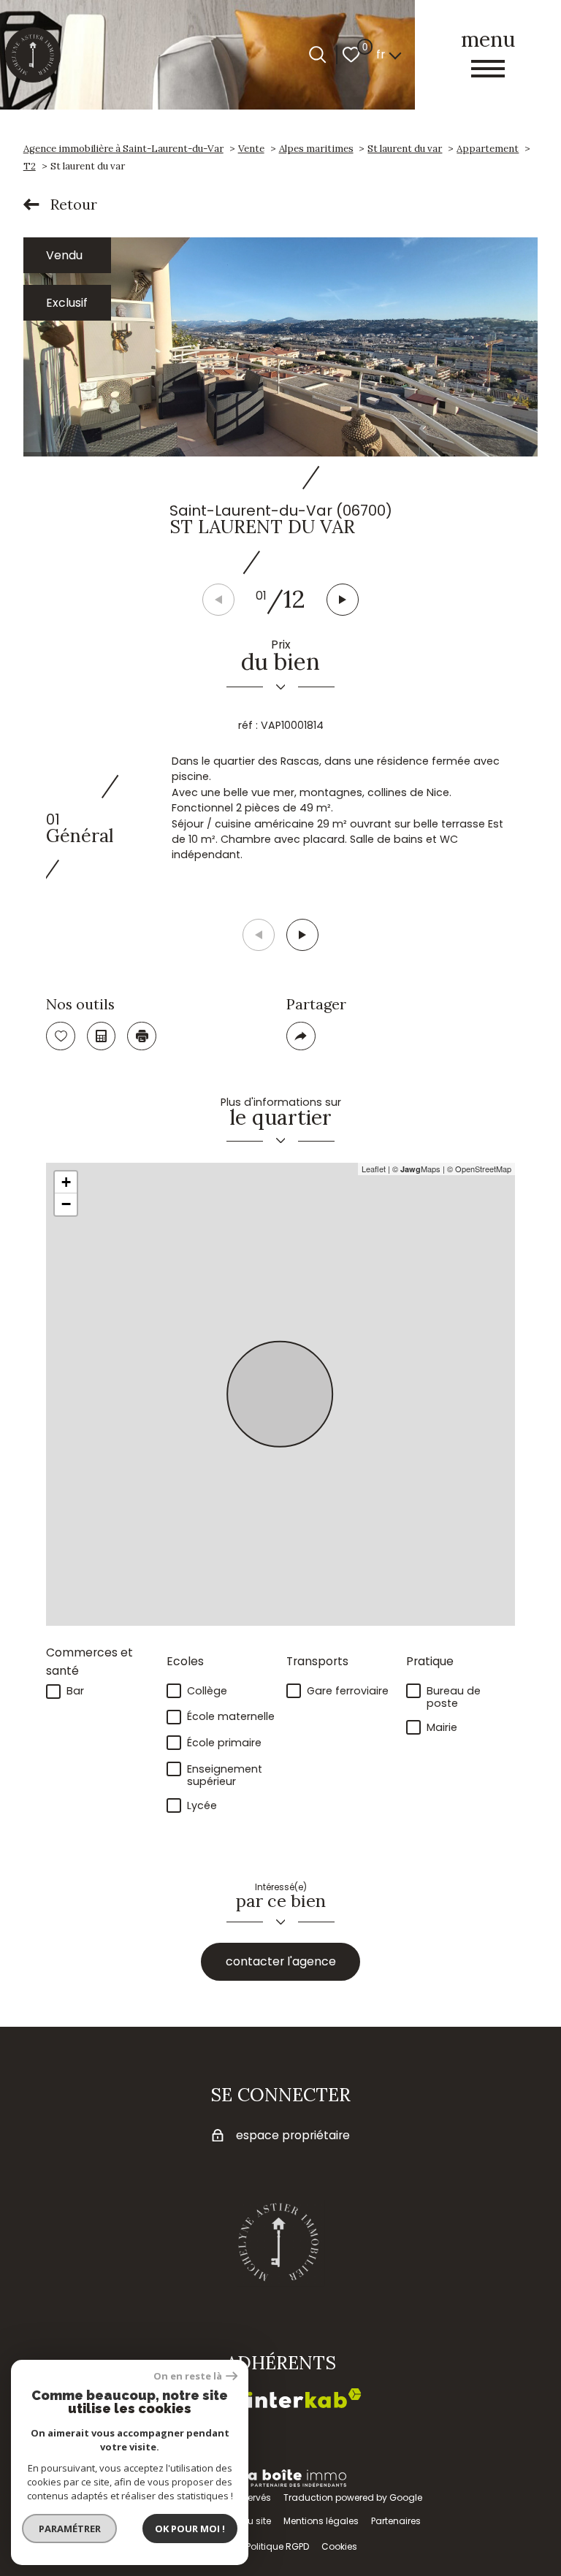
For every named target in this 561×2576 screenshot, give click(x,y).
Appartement (488, 149)
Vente (251, 149)
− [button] (66, 1204)
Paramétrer (70, 2529)
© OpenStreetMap (479, 1169)
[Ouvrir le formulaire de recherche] (317, 54)
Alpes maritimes (316, 149)
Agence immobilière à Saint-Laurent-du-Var (123, 149)
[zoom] (281, 347)
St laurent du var (405, 149)
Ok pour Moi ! (190, 2529)
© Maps (416, 1169)
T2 (30, 166)
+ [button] (66, 1182)
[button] (343, 600)
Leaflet (374, 1169)
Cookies (339, 2546)
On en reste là (188, 2376)
